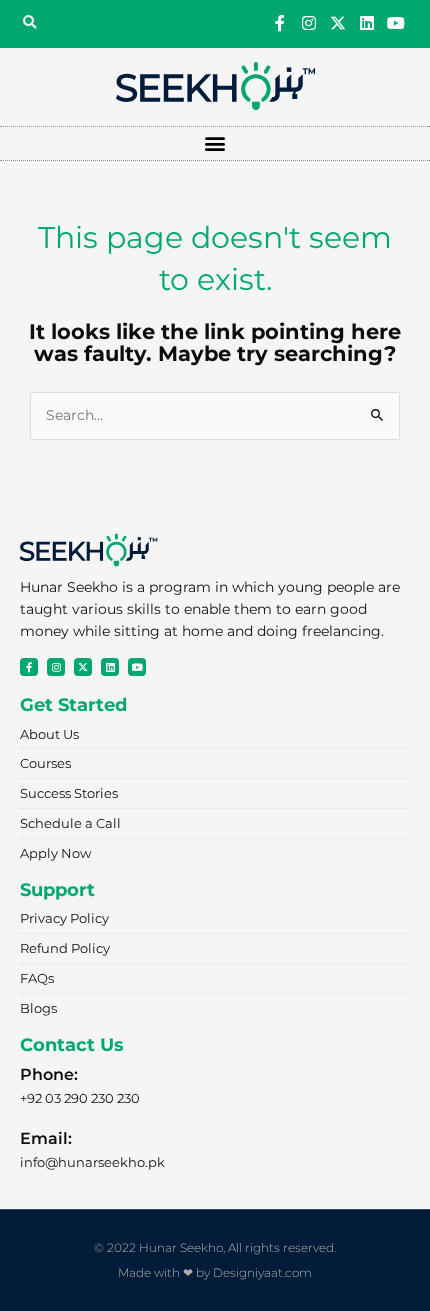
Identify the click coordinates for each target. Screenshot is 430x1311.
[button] (29, 23)
